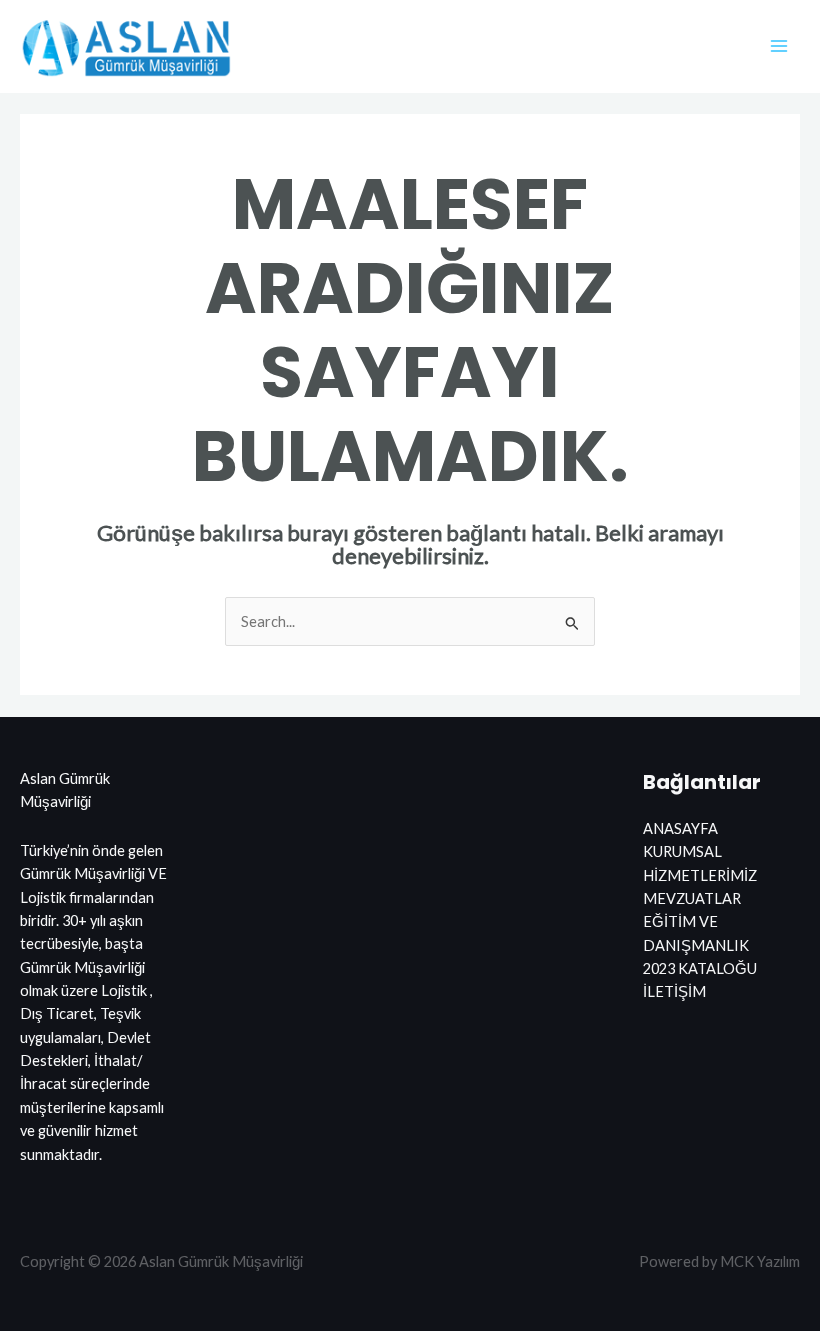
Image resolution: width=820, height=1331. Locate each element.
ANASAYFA (680, 828)
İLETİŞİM (674, 991)
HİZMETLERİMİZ (700, 875)
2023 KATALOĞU (700, 968)
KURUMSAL (682, 851)
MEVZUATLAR (692, 898)
